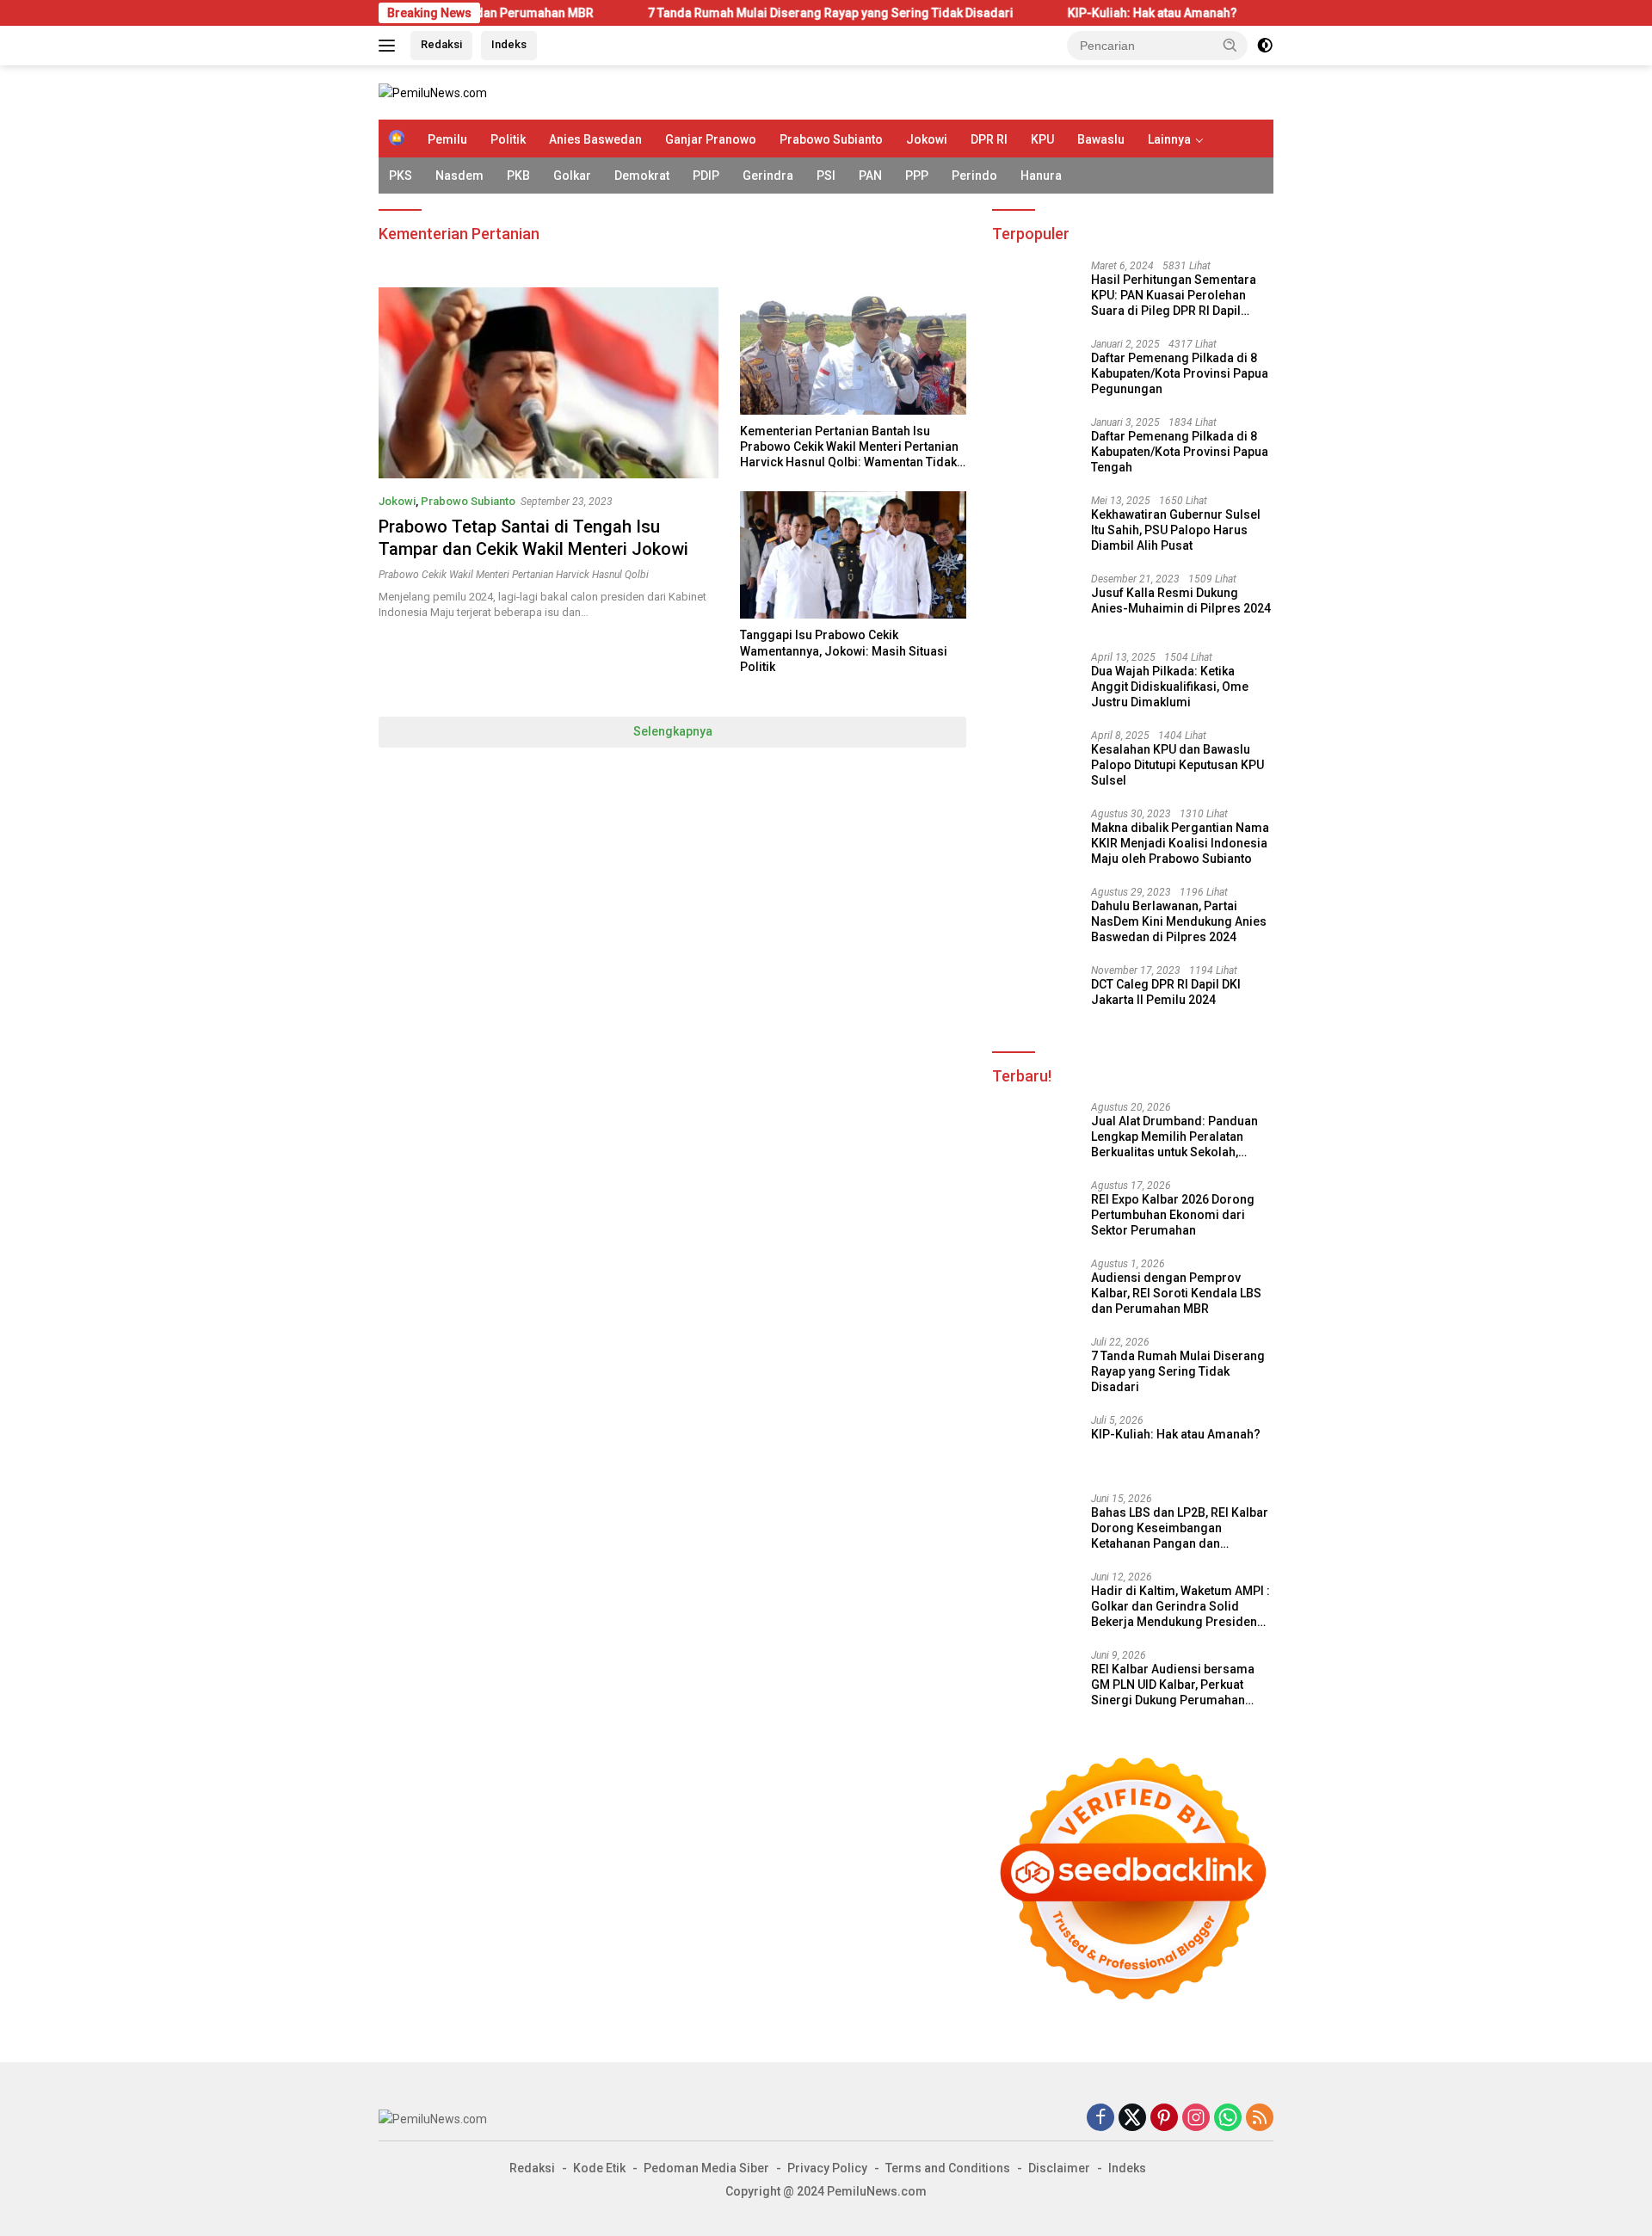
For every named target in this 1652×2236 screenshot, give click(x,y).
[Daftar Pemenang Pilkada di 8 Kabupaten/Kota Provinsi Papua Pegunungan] (1035, 370)
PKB (518, 176)
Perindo (974, 176)
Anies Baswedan (595, 139)
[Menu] (390, 46)
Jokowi (927, 139)
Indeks (509, 44)
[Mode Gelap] (1265, 46)
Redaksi (441, 44)
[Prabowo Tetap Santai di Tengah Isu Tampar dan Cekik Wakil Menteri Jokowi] (549, 383)
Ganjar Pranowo (711, 139)
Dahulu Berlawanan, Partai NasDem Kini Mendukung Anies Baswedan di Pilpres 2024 (1179, 921)
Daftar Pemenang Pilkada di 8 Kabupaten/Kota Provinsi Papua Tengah (1180, 452)
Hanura (1041, 176)
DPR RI (989, 139)
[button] (1230, 45)
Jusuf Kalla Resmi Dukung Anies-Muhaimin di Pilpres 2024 (1181, 601)
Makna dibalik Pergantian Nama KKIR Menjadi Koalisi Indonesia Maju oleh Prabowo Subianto (1180, 843)
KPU (1042, 139)
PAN (870, 176)
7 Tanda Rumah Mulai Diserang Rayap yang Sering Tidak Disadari (710, 13)
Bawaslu (1101, 139)
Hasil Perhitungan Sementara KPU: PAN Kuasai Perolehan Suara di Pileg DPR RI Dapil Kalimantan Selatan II (1174, 296)
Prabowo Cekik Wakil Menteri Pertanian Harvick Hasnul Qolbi (514, 575)
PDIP (706, 176)
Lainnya (1169, 139)
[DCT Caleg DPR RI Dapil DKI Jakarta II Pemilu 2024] (1035, 997)
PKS (401, 176)
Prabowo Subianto (831, 139)
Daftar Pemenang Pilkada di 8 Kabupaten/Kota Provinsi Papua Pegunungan (1180, 373)
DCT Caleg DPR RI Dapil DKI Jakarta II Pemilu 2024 (1166, 992)
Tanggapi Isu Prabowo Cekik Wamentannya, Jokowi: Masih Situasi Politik (844, 650)
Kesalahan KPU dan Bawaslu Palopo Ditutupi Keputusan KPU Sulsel (1177, 765)
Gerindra (768, 176)
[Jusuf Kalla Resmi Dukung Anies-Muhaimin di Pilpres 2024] (1035, 605)
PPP (917, 176)
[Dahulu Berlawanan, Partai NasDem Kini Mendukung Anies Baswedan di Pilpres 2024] (1035, 918)
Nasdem (459, 176)
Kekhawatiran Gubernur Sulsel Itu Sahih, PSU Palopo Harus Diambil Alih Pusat (1176, 530)
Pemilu (447, 139)
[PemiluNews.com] (433, 92)
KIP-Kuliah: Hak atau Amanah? (1032, 13)
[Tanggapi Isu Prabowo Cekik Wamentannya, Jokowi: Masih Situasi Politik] (853, 555)
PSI (826, 176)
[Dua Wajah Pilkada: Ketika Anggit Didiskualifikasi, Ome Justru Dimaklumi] (1035, 684)
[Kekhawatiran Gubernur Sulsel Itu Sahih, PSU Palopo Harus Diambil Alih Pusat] (1035, 527)
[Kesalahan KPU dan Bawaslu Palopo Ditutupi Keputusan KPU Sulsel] (1035, 762)
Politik (508, 139)
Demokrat (642, 176)
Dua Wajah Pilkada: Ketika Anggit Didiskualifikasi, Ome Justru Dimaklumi (1170, 687)
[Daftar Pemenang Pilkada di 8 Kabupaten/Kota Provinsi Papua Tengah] (1035, 449)
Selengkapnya (673, 731)
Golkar (572, 176)
